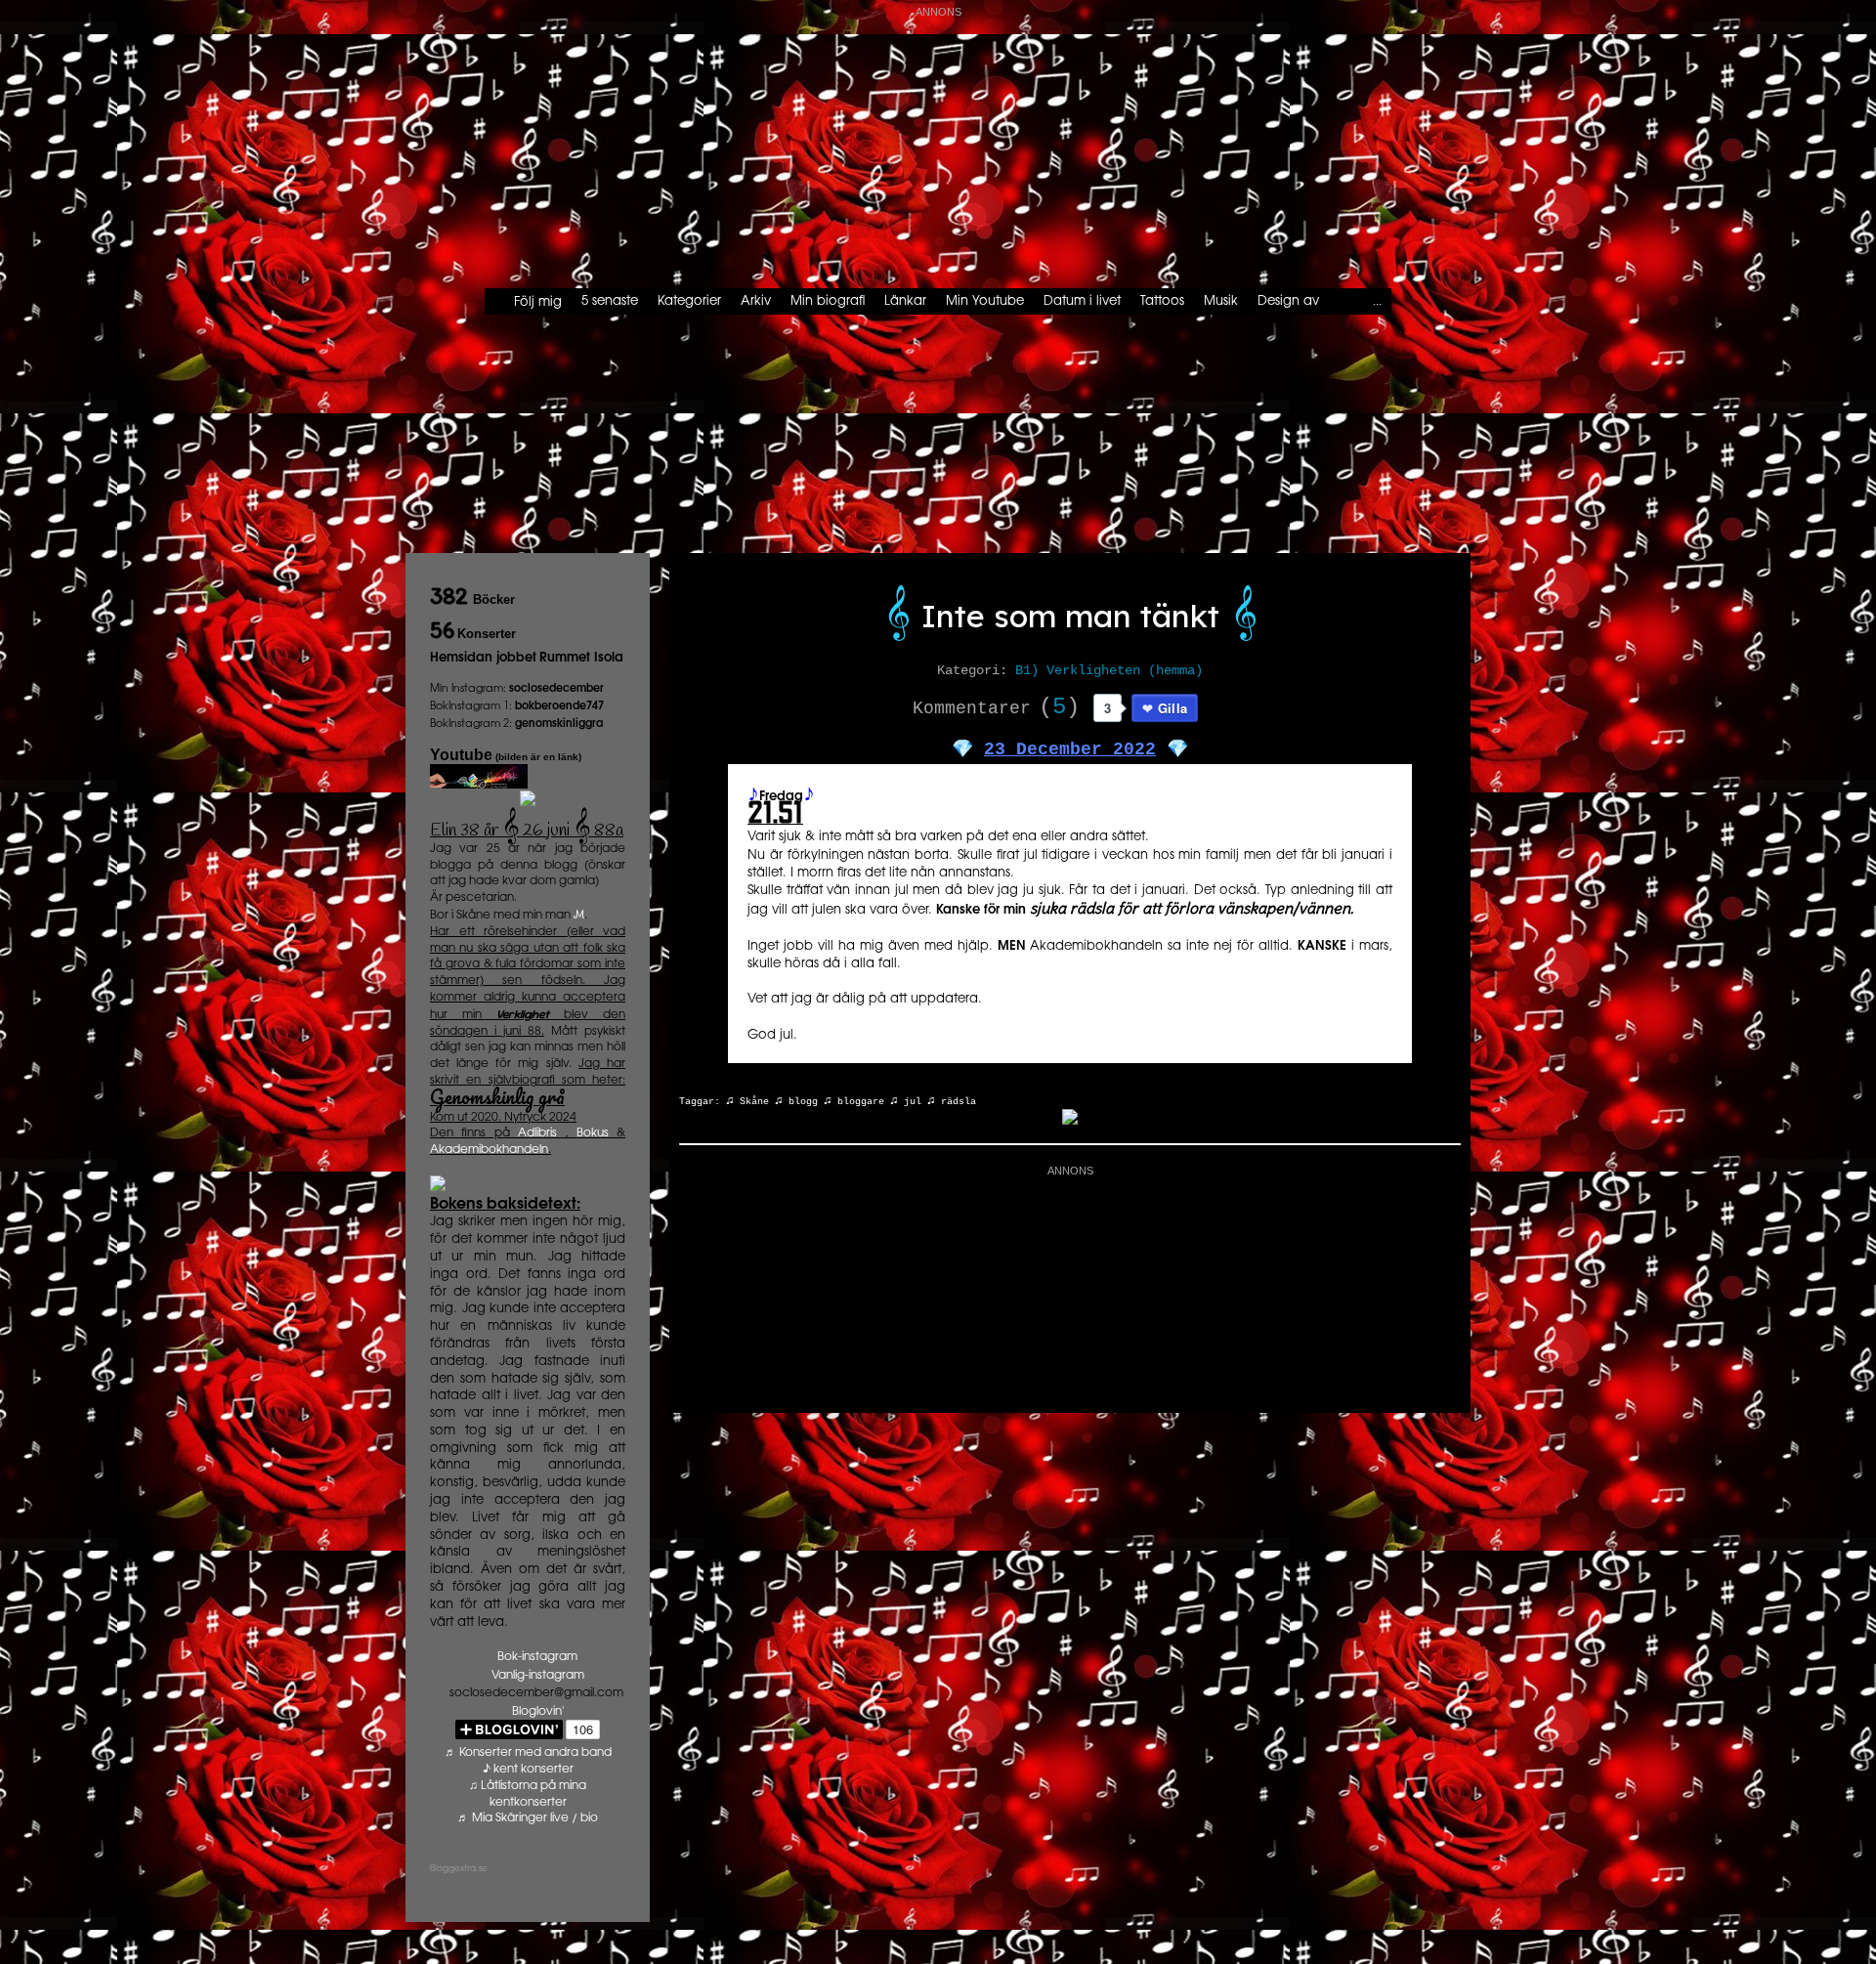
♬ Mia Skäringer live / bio (528, 1818)
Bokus (593, 1133)
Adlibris (537, 1133)
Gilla (1172, 708)
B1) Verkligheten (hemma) (1109, 670)
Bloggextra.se (459, 1869)
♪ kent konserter (528, 1769)
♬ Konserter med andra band (528, 1752)
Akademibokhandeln (489, 1150)
